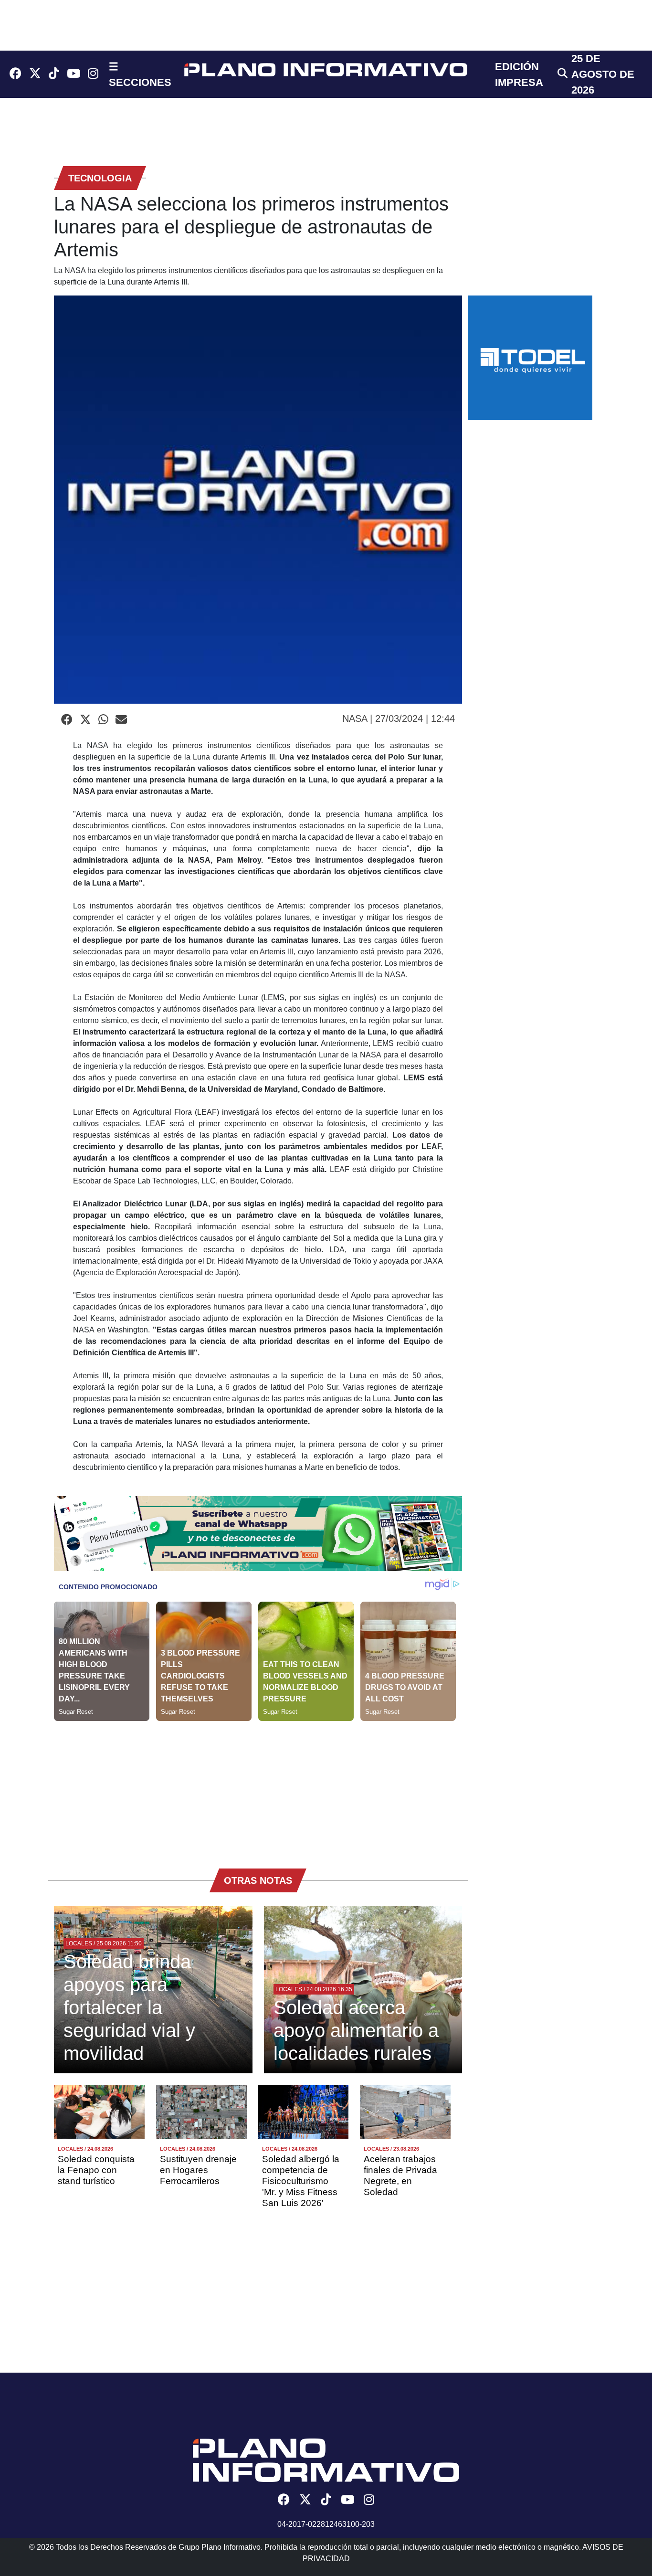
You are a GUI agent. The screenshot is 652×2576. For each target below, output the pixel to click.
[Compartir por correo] (121, 720)
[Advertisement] (258, 1788)
